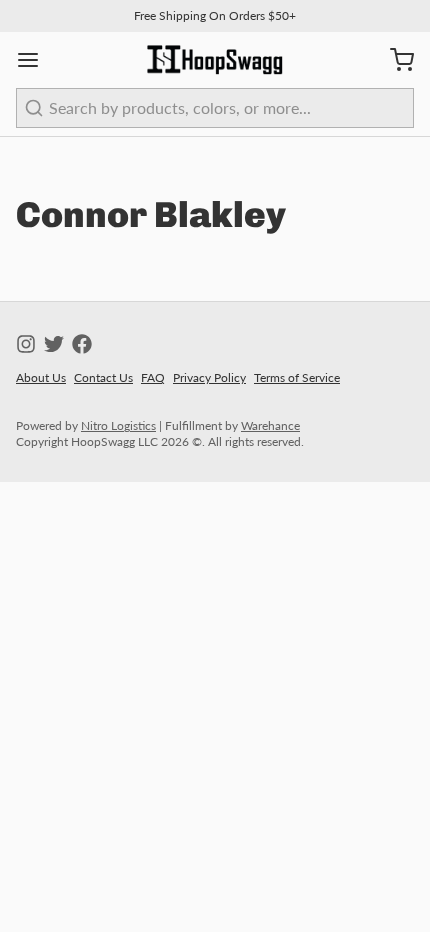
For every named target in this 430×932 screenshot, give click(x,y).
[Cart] (394, 60)
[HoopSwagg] (215, 60)
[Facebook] (82, 344)
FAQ (153, 377)
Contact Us (103, 377)
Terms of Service (297, 377)
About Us (41, 377)
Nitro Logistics (118, 425)
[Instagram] (26, 344)
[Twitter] (54, 344)
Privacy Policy (209, 377)
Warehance (270, 425)
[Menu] (36, 60)
